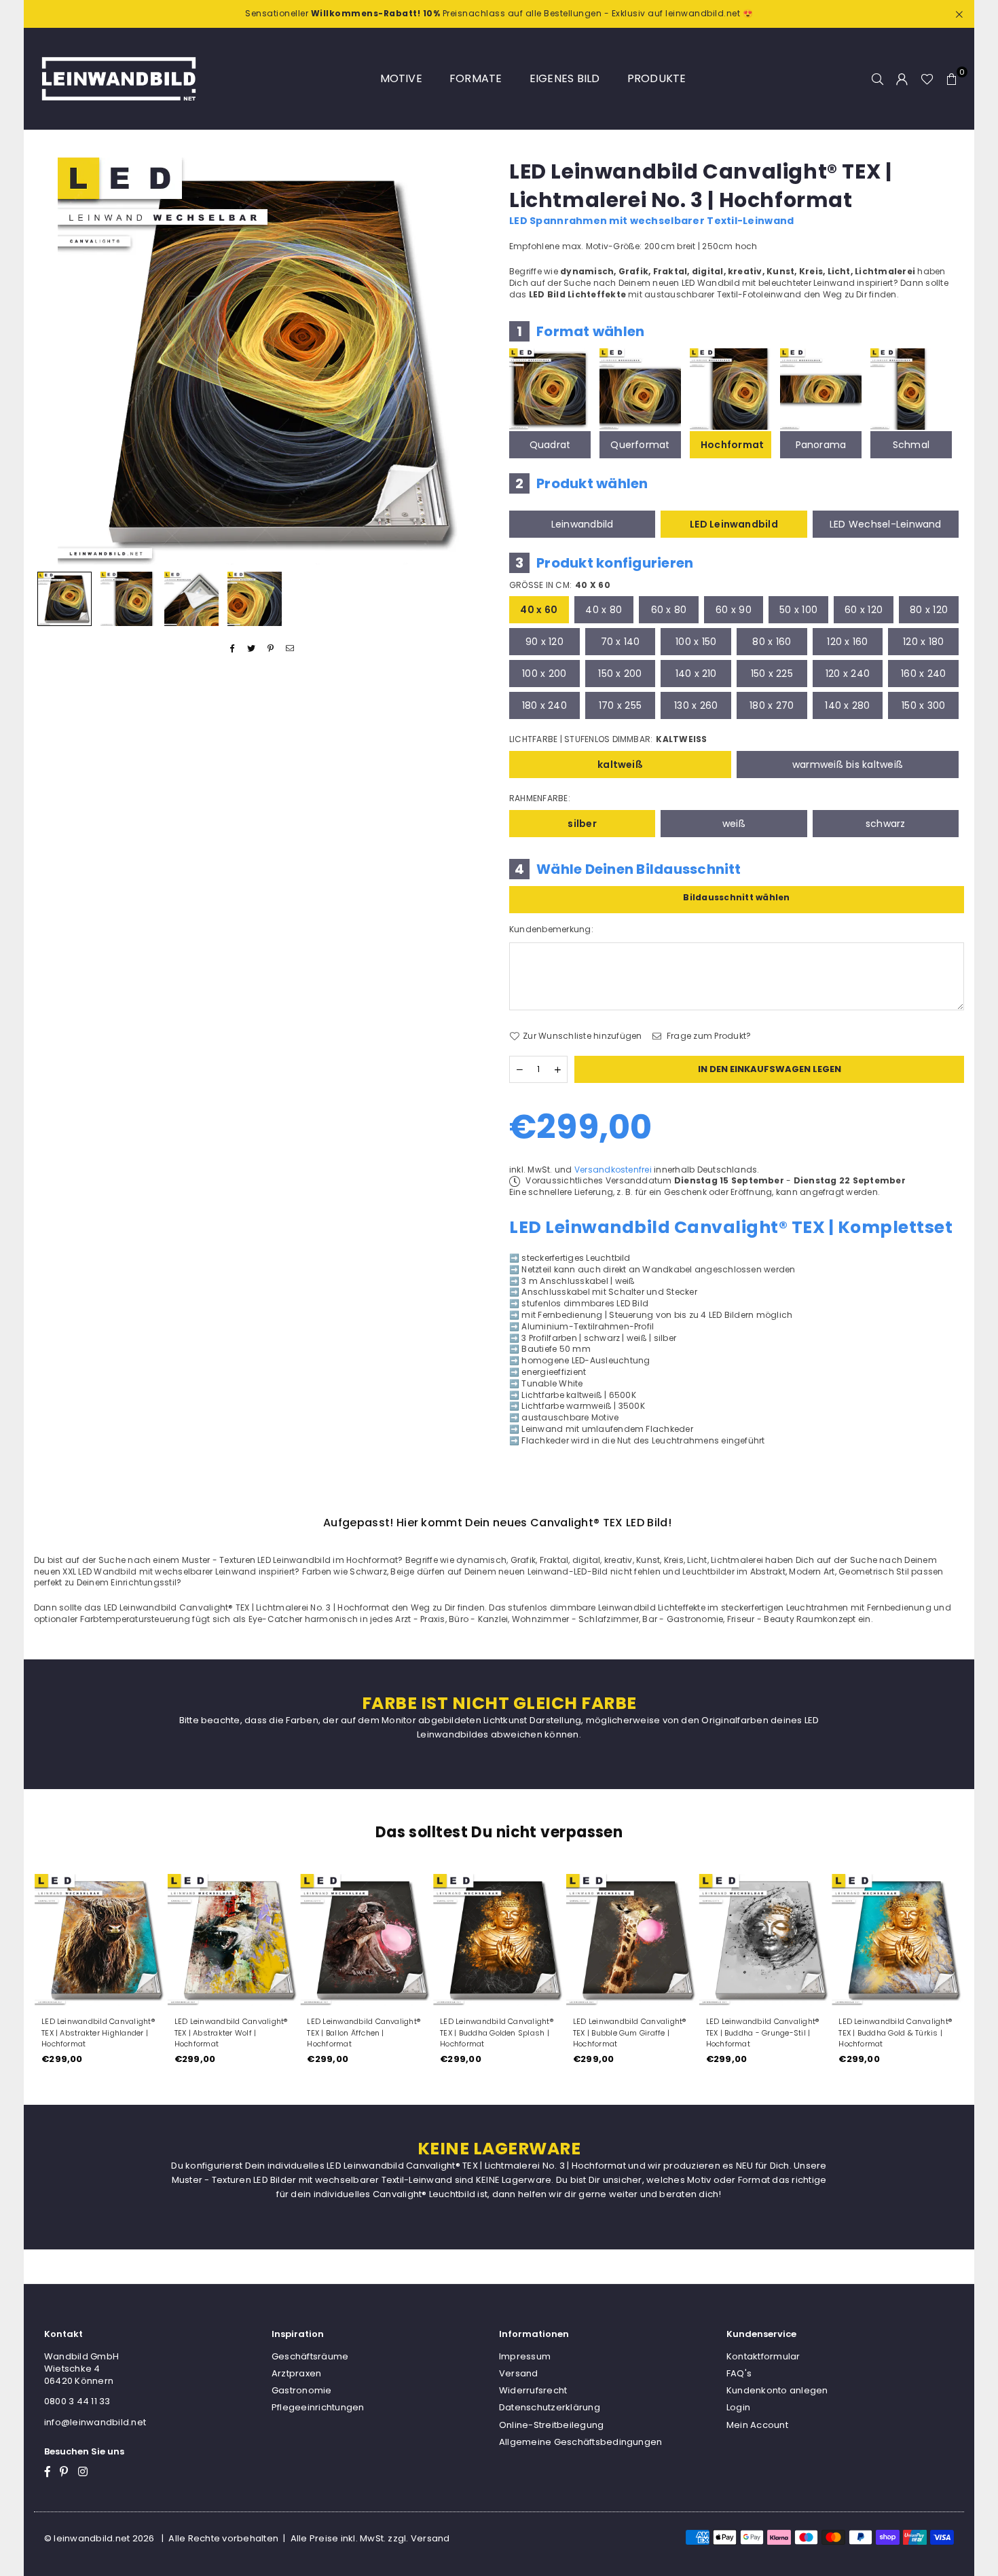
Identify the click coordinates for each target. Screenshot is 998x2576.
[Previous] (53, 361)
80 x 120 (929, 610)
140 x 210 (696, 674)
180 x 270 (772, 705)
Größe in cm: (560, 585)
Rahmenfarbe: (540, 798)
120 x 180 (923, 642)
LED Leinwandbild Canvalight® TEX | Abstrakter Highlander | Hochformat (98, 2033)
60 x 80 (669, 610)
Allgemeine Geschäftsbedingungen (580, 2442)
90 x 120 (544, 642)
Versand (519, 2373)
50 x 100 (798, 610)
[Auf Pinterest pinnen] (271, 649)
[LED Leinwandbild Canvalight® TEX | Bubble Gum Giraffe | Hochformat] (632, 1940)
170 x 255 (620, 705)
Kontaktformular (763, 2356)
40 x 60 (539, 610)
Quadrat (550, 445)
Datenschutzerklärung (550, 2407)
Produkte (657, 78)
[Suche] (878, 79)
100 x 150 (696, 642)
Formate (476, 78)
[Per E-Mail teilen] (290, 649)
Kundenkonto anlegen (777, 2390)
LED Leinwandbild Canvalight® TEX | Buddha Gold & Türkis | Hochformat (895, 2033)
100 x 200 (544, 674)
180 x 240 (544, 705)
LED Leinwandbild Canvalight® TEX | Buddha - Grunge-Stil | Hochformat (763, 2033)
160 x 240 (923, 674)
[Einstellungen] (902, 79)
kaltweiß (620, 765)
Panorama (821, 445)
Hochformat (732, 445)
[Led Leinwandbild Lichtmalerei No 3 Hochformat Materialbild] (191, 599)
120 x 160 (847, 642)
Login (738, 2407)
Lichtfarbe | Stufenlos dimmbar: (608, 739)
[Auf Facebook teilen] (233, 649)
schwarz (886, 824)
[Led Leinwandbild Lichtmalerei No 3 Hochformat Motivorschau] (128, 599)
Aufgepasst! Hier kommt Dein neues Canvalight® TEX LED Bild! (497, 1523)
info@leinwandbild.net (95, 2422)
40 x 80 (604, 610)
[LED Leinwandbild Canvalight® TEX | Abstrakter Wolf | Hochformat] (234, 1940)
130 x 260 (696, 705)
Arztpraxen (296, 2373)
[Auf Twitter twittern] (252, 649)
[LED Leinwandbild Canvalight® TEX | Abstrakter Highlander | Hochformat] (100, 1940)
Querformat (640, 445)
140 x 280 (847, 705)
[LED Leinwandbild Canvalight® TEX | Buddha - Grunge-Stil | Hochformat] (765, 1940)
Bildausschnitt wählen (736, 897)
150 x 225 (772, 674)
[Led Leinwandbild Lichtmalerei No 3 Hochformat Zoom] (255, 599)
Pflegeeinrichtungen (318, 2407)
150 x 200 (620, 674)
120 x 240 (848, 674)
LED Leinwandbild (734, 524)
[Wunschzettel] (927, 79)
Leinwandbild (583, 524)
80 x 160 (772, 642)
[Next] (470, 361)
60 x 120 (864, 610)
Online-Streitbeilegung (551, 2425)
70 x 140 (621, 642)
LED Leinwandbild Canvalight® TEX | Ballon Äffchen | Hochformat (364, 2033)
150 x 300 (923, 705)
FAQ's (739, 2373)
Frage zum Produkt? (708, 1036)
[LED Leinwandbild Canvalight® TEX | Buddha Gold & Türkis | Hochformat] (898, 1940)
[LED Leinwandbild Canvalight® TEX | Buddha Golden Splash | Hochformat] (499, 1940)
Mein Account (757, 2425)
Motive (401, 78)
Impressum (525, 2356)
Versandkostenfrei (613, 1170)
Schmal (911, 445)
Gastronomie (302, 2390)
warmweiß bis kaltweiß (848, 765)
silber (582, 824)
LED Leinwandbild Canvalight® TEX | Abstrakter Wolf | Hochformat (231, 2033)
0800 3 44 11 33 (77, 2401)
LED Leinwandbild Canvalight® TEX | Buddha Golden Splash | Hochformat (497, 2033)
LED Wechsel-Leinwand (886, 524)
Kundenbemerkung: (551, 930)
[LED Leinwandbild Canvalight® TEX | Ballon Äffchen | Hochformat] (366, 1940)
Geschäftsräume (310, 2356)
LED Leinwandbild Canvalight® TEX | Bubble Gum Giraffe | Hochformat (630, 2033)
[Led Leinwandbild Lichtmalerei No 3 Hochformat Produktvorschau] (64, 599)
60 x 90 (734, 610)
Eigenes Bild (565, 78)
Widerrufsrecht (533, 2390)
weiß (734, 824)
